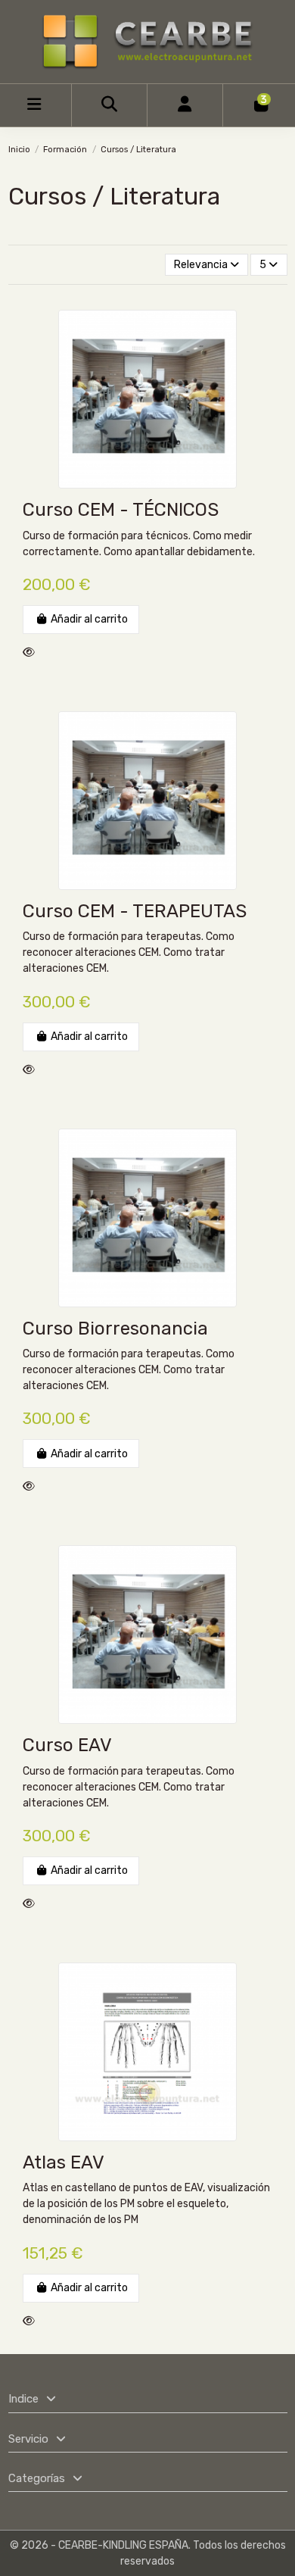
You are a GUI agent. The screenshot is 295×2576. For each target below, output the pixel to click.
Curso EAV (67, 1745)
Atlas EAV (64, 2162)
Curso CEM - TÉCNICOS (121, 510)
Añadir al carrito (89, 619)
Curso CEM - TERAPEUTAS (135, 911)
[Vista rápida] (32, 653)
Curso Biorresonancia (115, 1329)
